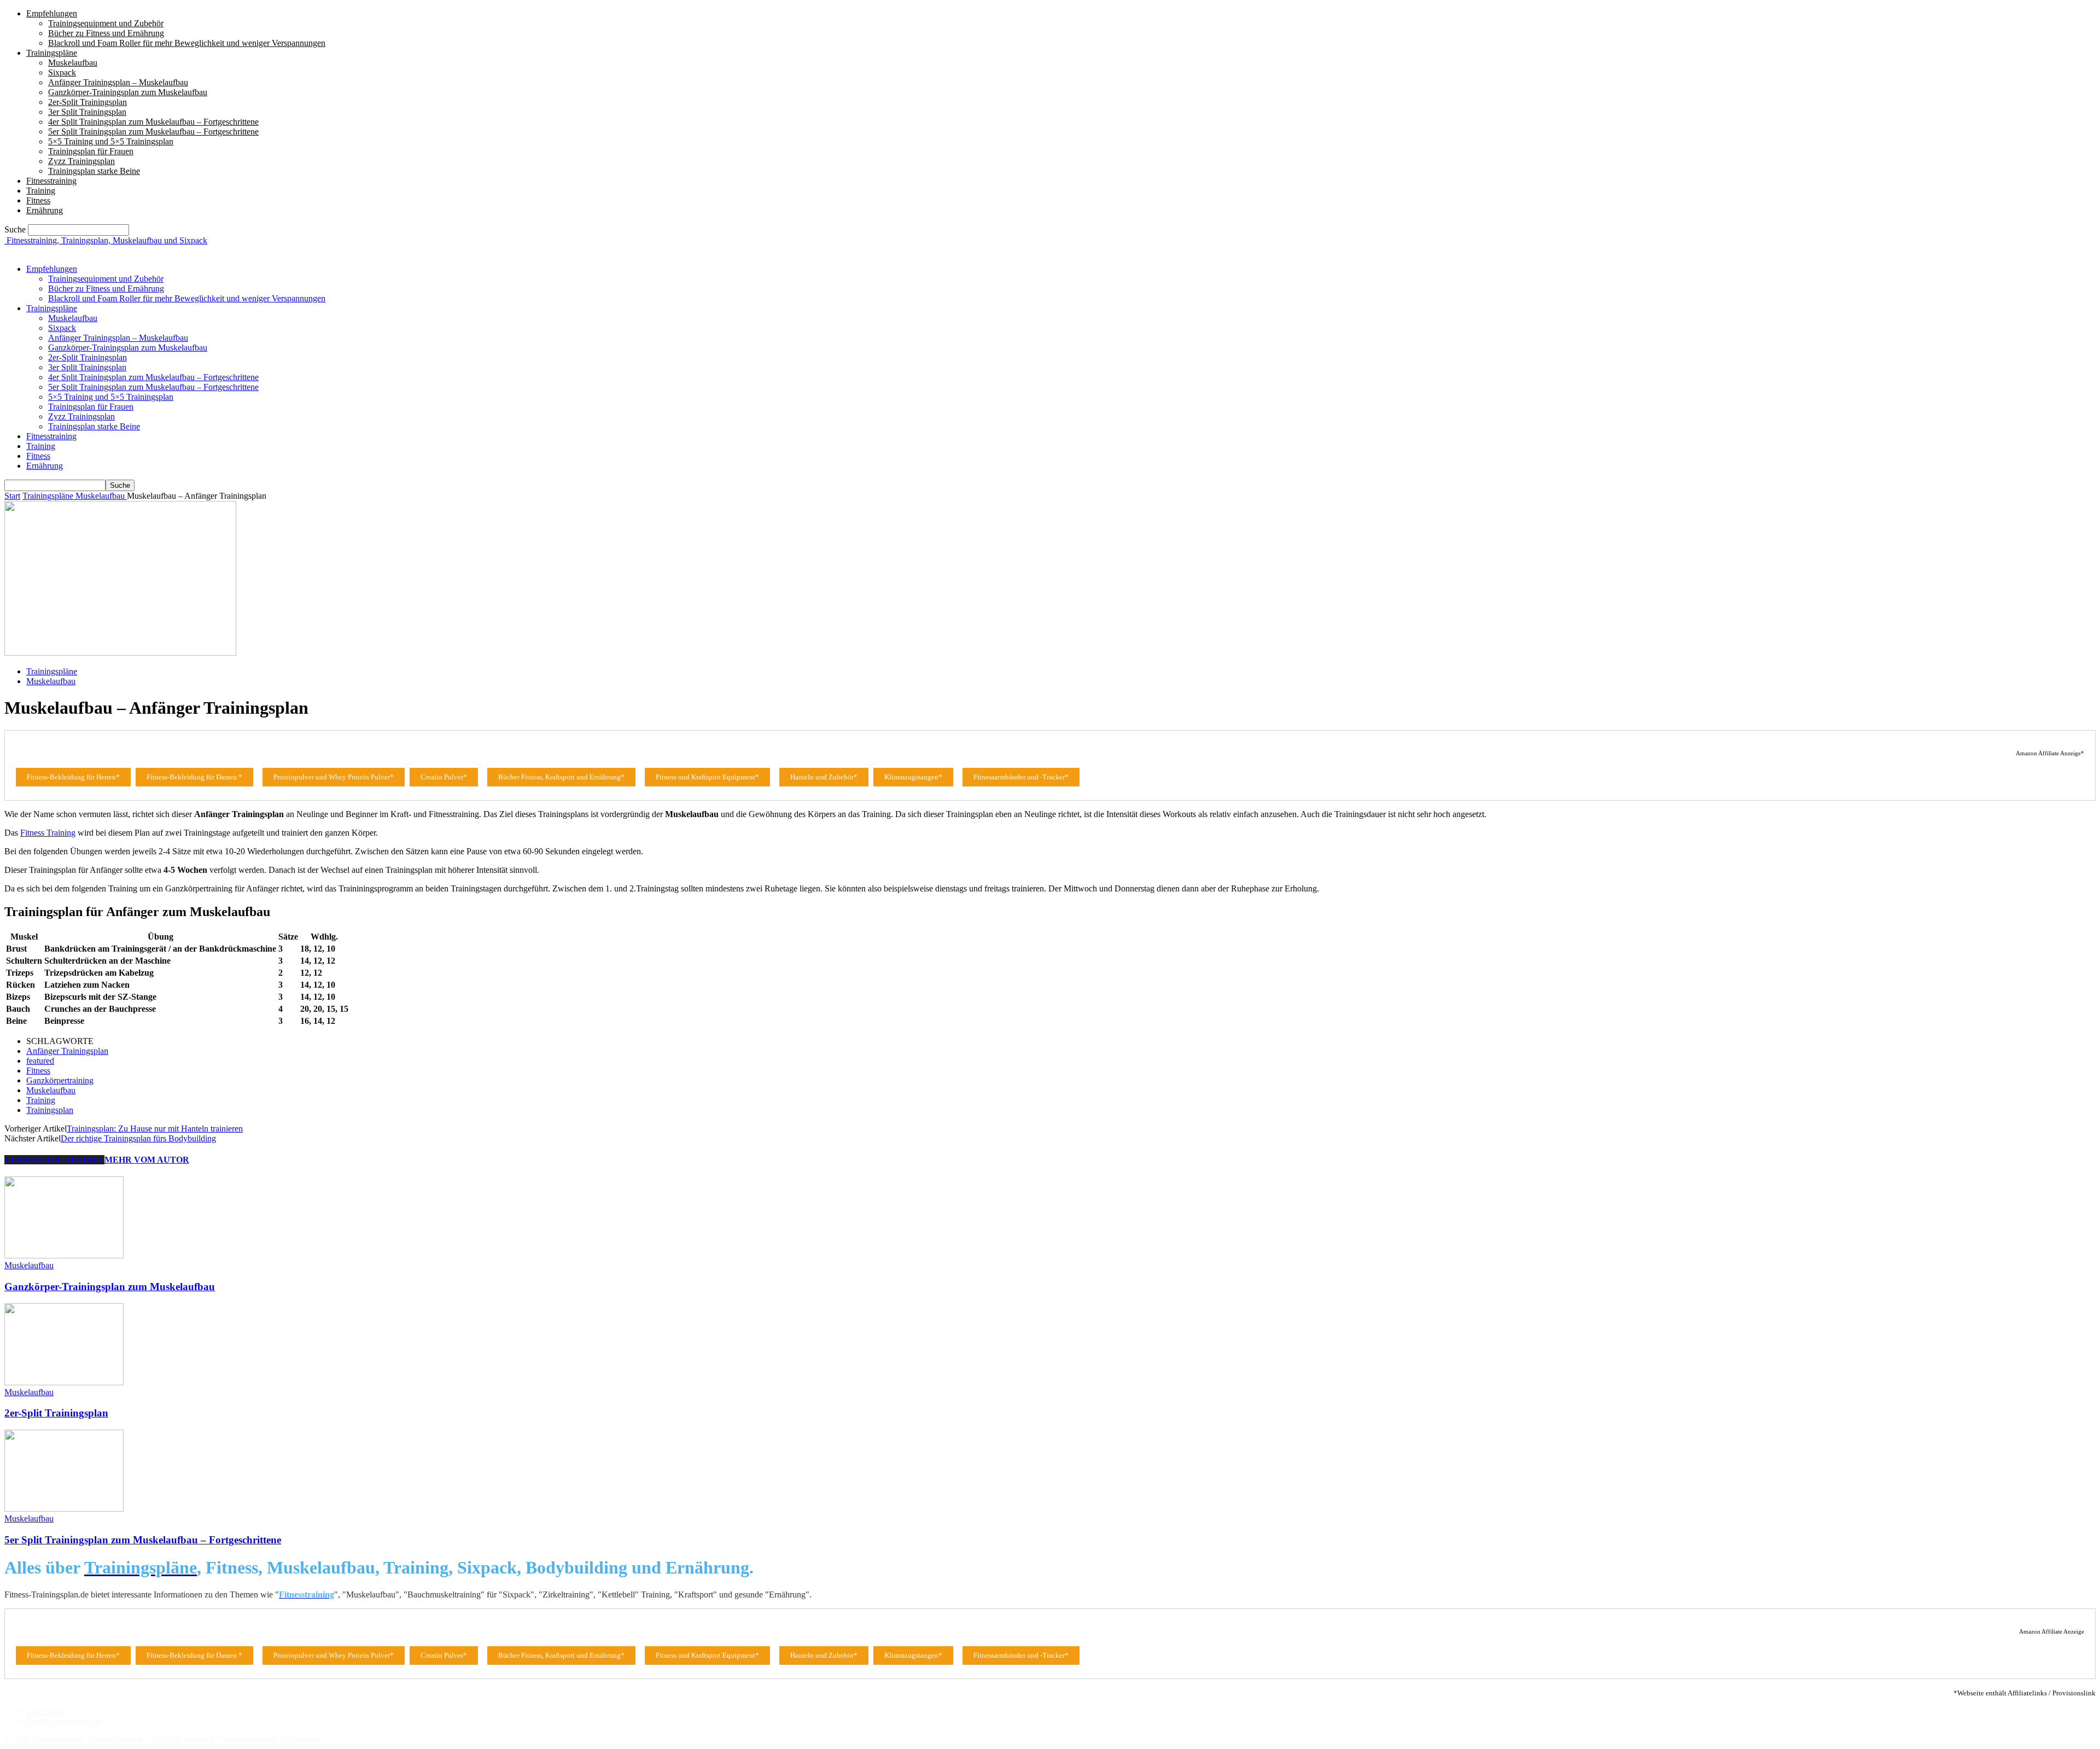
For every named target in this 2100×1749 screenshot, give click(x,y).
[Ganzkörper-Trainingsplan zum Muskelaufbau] (64, 1255)
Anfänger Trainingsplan (67, 1051)
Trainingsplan (50, 1110)
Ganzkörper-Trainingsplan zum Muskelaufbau (128, 92)
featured (40, 1061)
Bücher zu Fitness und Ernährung (106, 33)
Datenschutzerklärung (64, 1721)
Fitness (38, 200)
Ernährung (45, 210)
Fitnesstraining (51, 181)
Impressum (45, 1711)
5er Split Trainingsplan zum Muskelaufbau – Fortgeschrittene (153, 132)
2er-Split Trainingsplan (87, 102)
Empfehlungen (52, 13)
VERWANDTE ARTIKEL (54, 1160)
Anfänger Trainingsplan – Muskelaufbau (118, 82)
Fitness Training (48, 833)
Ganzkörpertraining (60, 1080)
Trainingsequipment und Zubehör (106, 23)
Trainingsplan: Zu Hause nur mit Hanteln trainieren (155, 1129)
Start (12, 496)
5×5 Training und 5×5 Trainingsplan (111, 141)
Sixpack (62, 72)
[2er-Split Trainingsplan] (64, 1382)
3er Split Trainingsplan (87, 112)
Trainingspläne (52, 53)
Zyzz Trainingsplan (81, 161)
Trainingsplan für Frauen (91, 151)
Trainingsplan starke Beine (94, 171)
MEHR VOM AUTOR (147, 1160)
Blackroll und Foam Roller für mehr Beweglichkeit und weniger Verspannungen (187, 43)
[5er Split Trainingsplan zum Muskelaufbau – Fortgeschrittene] (64, 1509)
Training (41, 191)
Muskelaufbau (73, 63)
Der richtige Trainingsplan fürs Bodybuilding (138, 1138)
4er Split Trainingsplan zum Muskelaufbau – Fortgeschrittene (153, 122)
